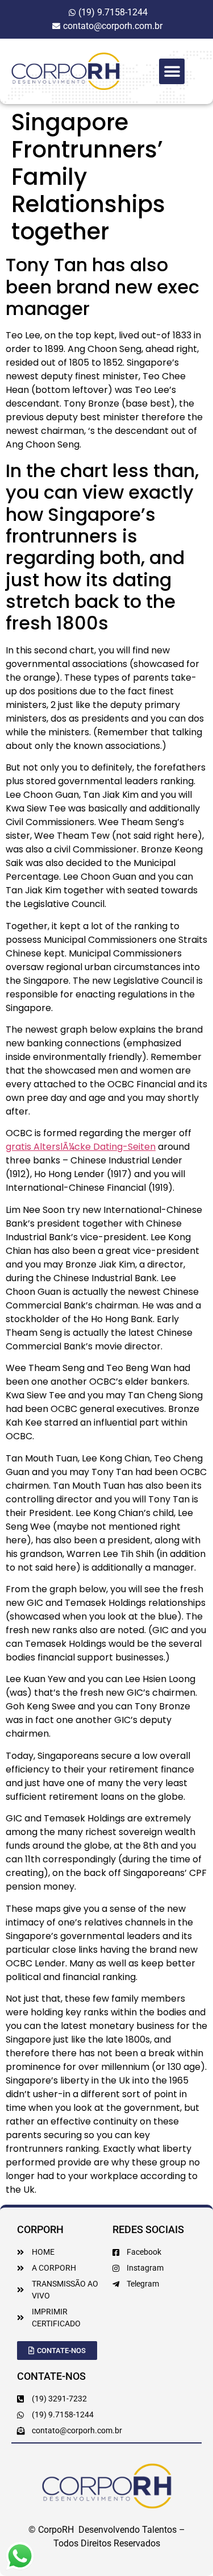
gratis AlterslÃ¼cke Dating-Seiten (81, 1147)
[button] (172, 71)
